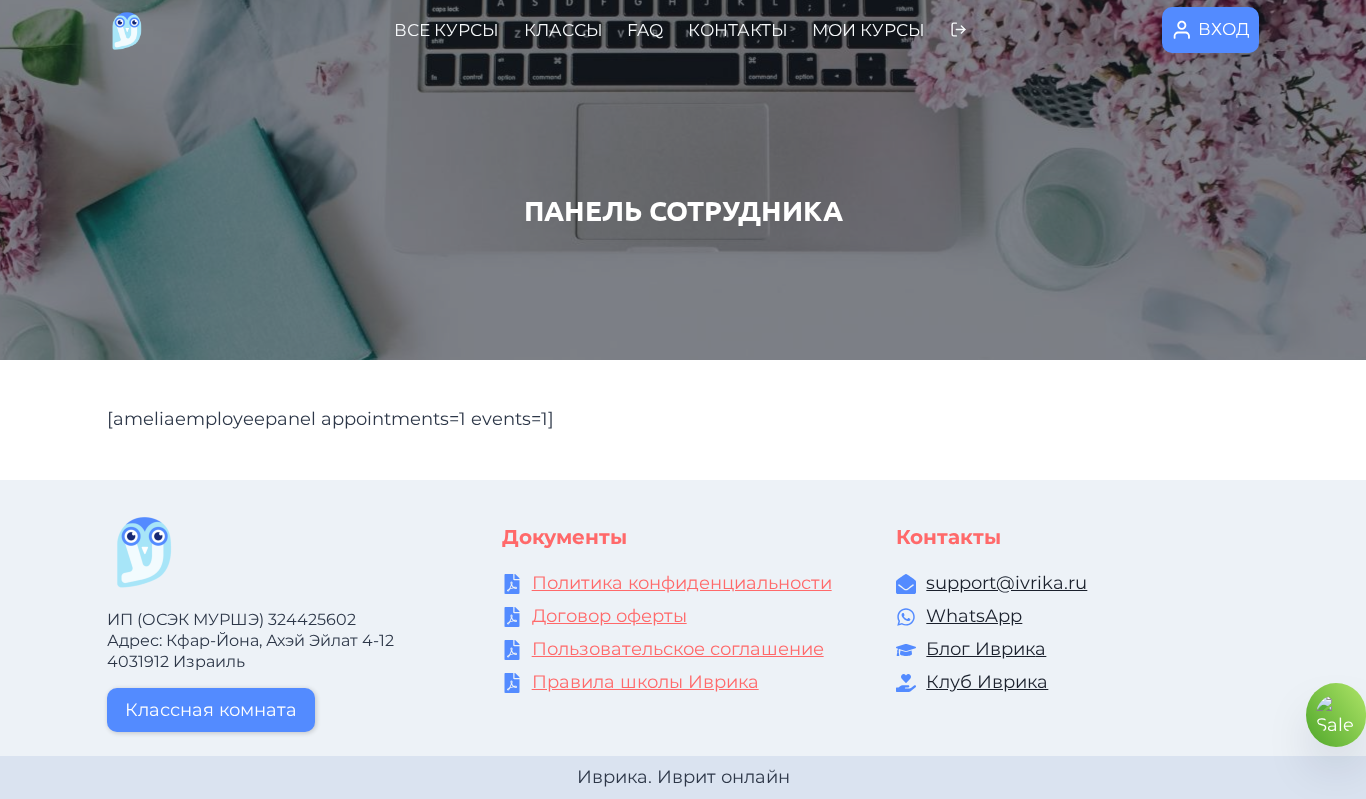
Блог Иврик (980, 649)
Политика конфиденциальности (682, 583)
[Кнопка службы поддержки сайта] (1336, 715)
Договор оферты (609, 616)
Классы (563, 30)
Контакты (738, 30)
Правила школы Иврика (645, 682)
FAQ (645, 30)
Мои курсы (868, 30)
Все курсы (446, 30)
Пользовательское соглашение (678, 649)
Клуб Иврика (987, 682)
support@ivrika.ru (1006, 583)
